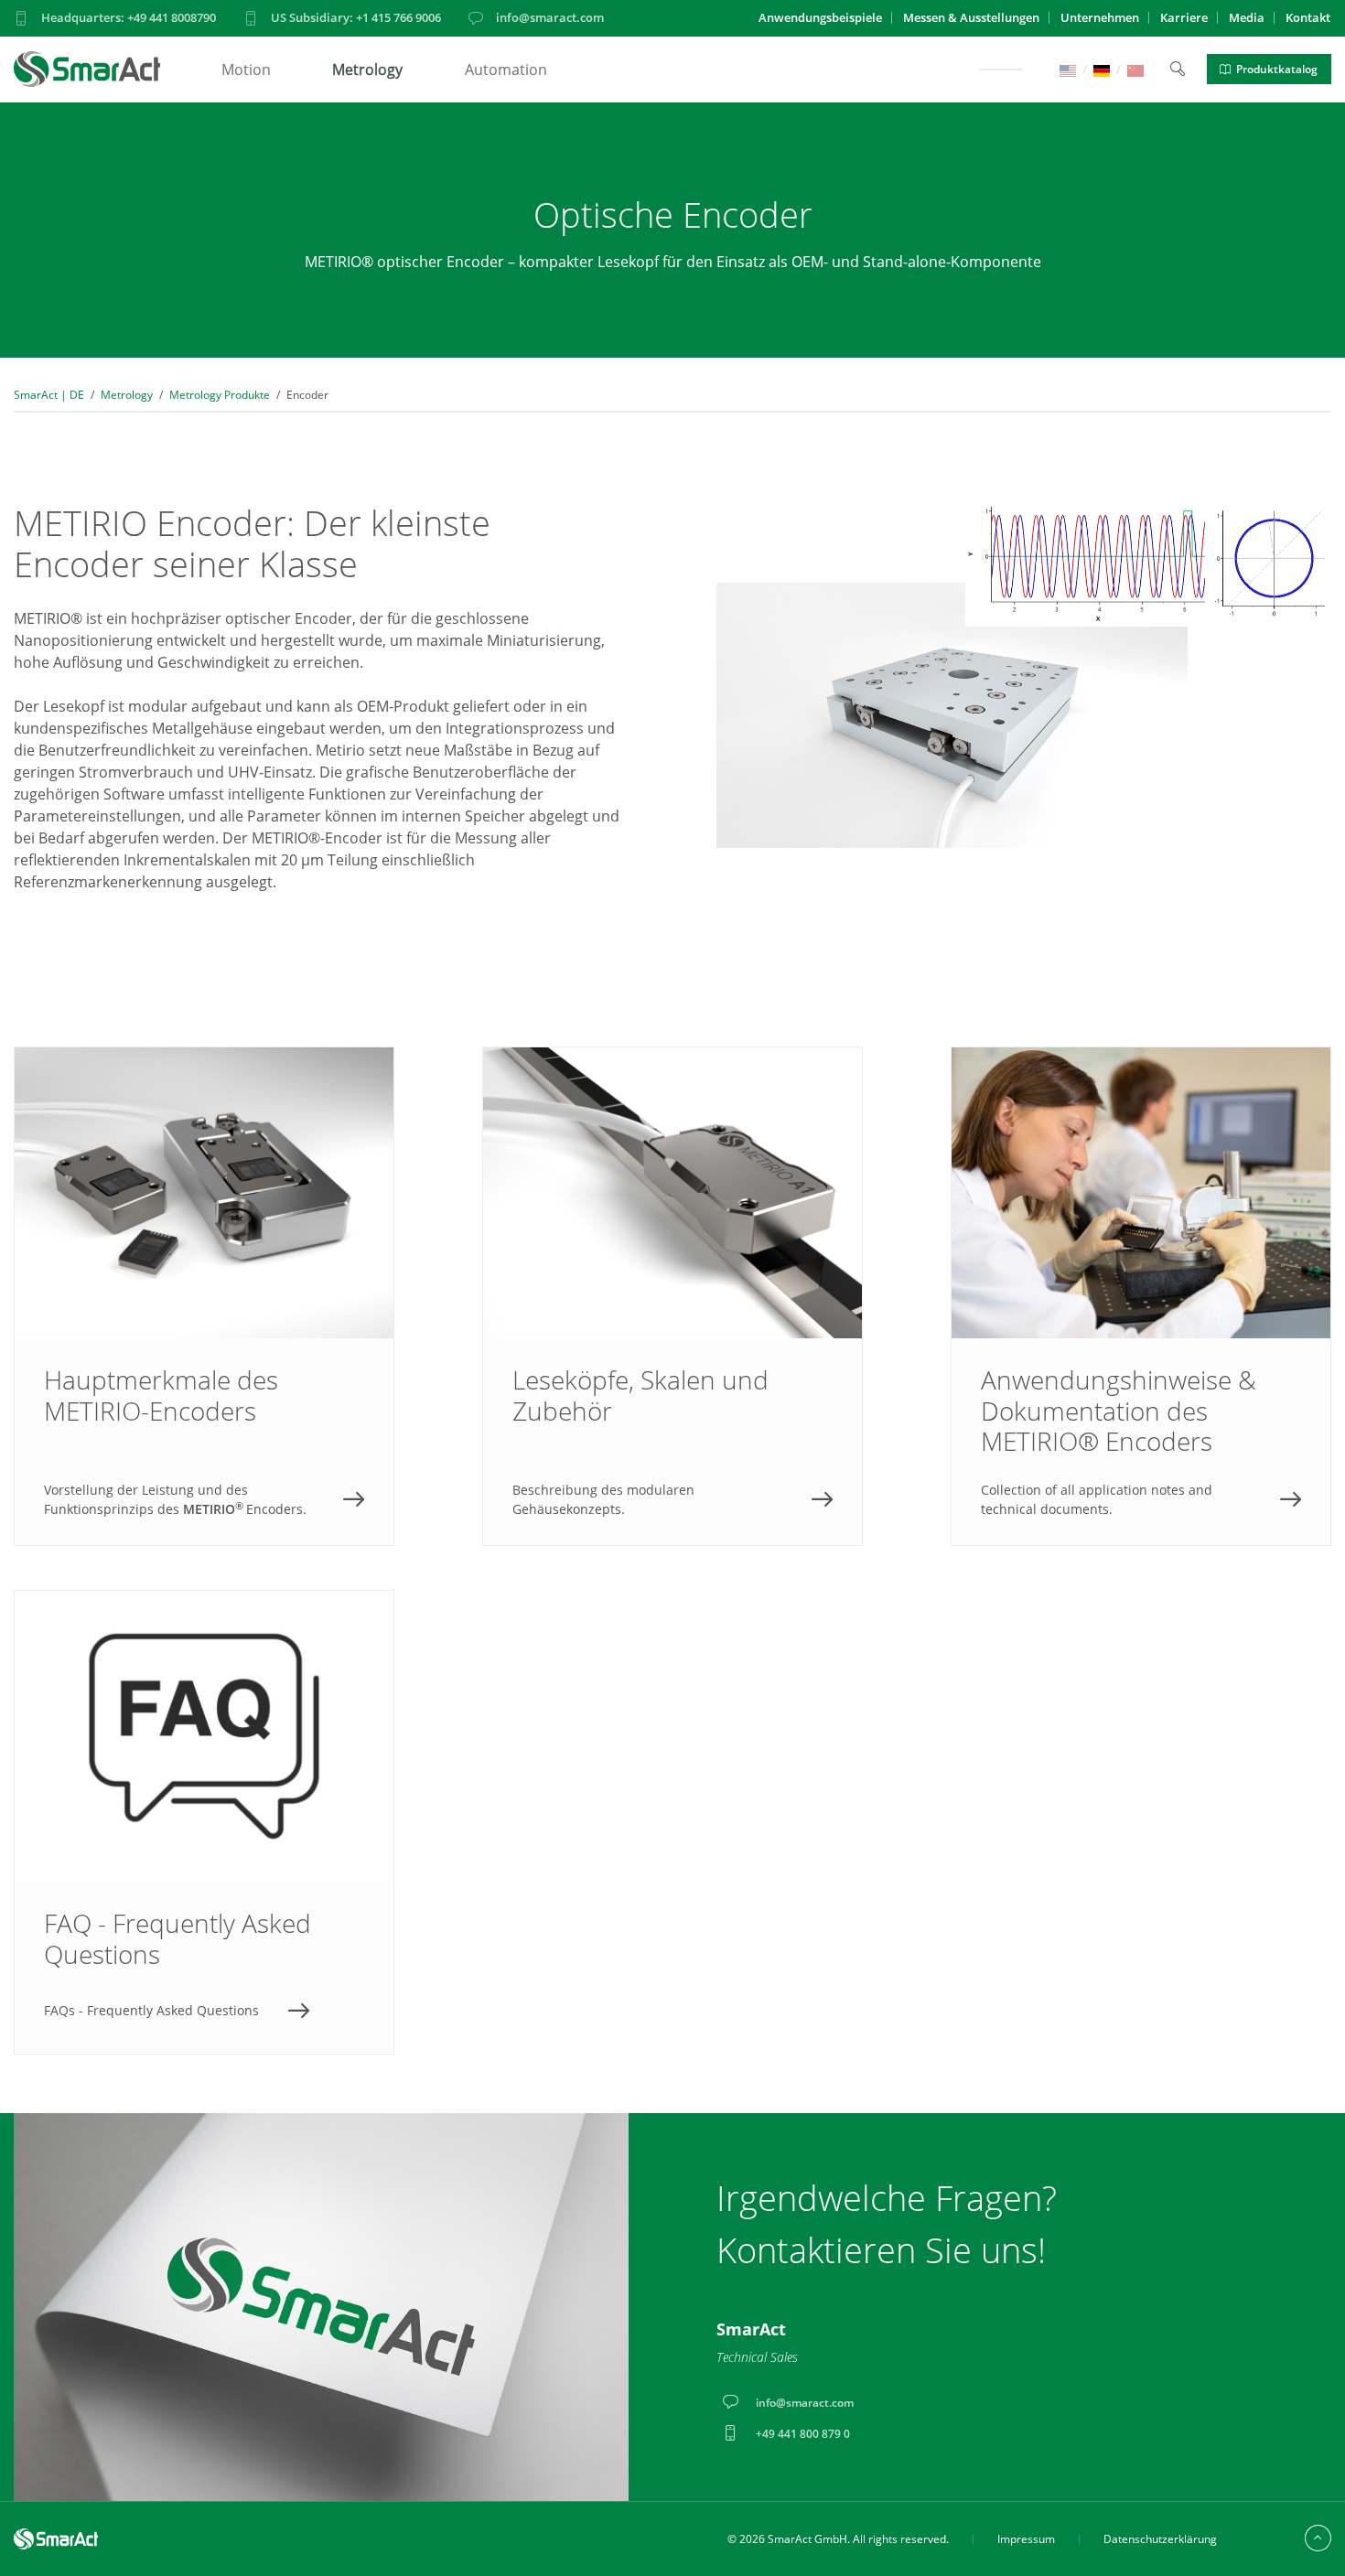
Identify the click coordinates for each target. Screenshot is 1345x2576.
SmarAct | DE (49, 395)
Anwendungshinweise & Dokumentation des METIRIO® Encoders (1141, 1296)
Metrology (367, 70)
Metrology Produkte (220, 395)
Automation (506, 70)
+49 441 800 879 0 (803, 2434)
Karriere (1184, 17)
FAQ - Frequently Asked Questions (204, 1822)
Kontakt (1308, 17)
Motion (246, 70)
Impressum (1026, 2539)
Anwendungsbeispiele (820, 17)
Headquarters (129, 17)
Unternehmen (1100, 17)
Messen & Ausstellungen (971, 17)
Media (1247, 17)
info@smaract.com (550, 17)
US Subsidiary (356, 17)
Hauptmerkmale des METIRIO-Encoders (204, 1296)
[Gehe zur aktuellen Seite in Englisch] (1068, 69)
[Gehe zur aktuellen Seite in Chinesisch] (1135, 69)
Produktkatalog (1277, 69)
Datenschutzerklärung (1160, 2539)
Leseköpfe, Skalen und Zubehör (672, 1296)
